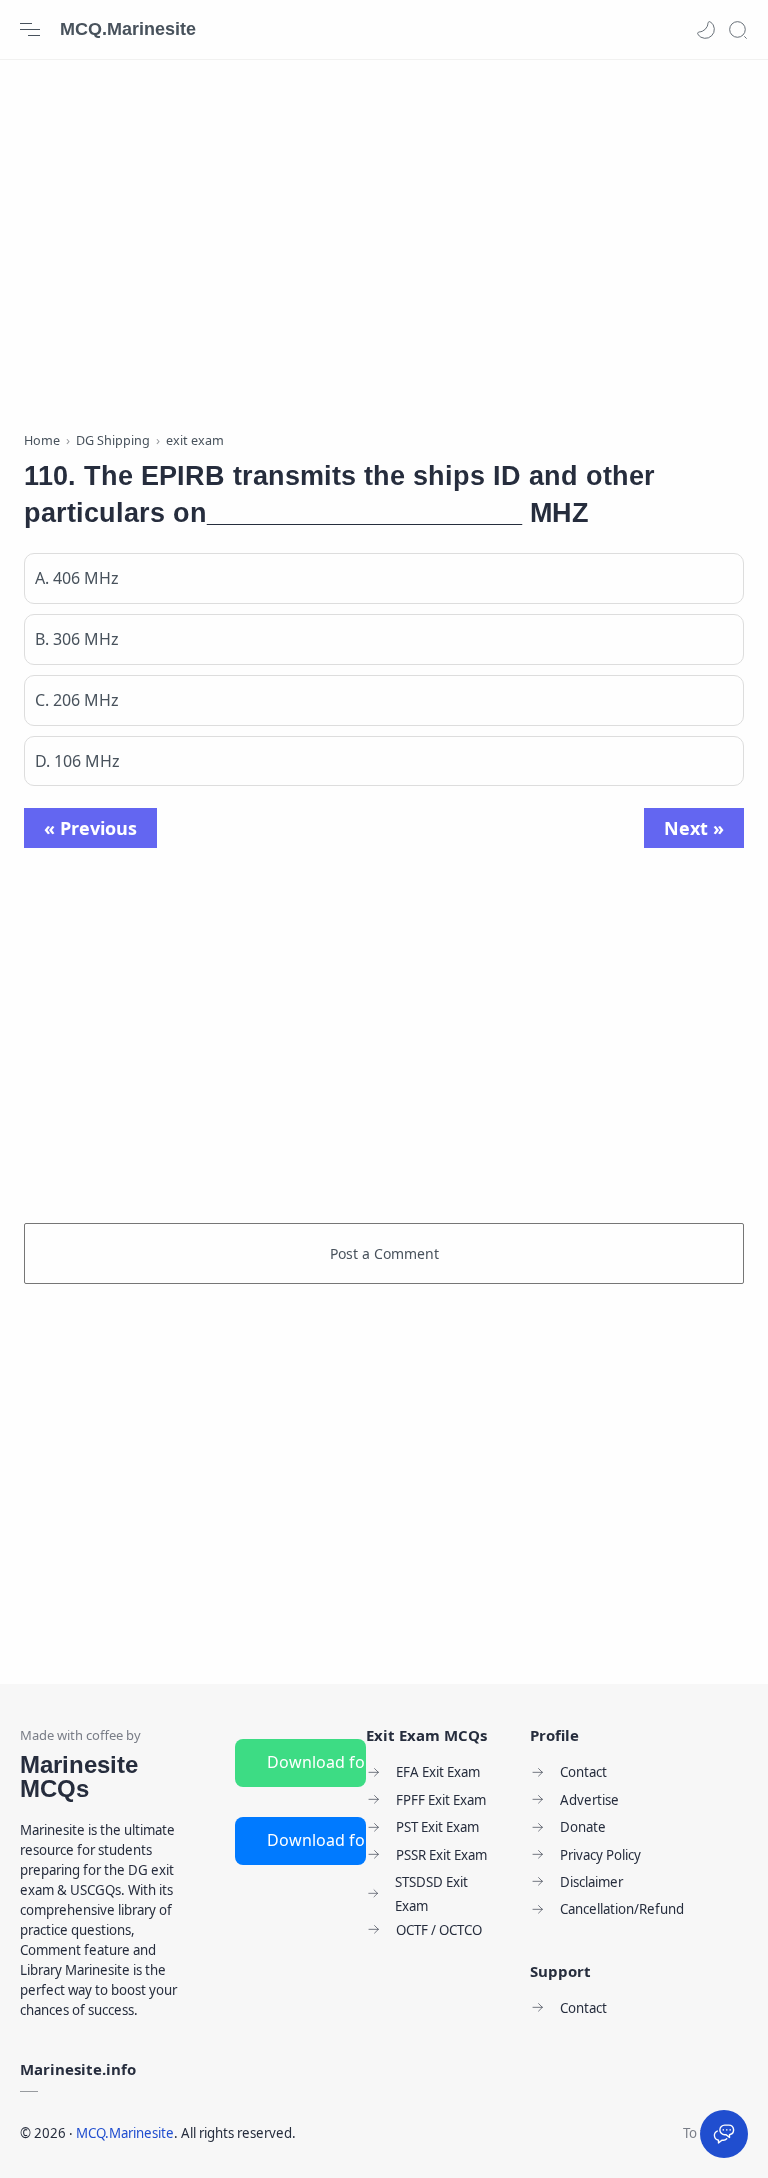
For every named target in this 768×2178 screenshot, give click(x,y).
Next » (694, 828)
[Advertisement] (384, 240)
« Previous (90, 828)
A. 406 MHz (77, 578)
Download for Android (316, 1762)
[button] (706, 30)
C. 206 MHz (77, 700)
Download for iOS (316, 1840)
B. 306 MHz (77, 639)
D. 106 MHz (77, 761)
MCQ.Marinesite (128, 29)
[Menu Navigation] (30, 30)
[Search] (738, 30)
